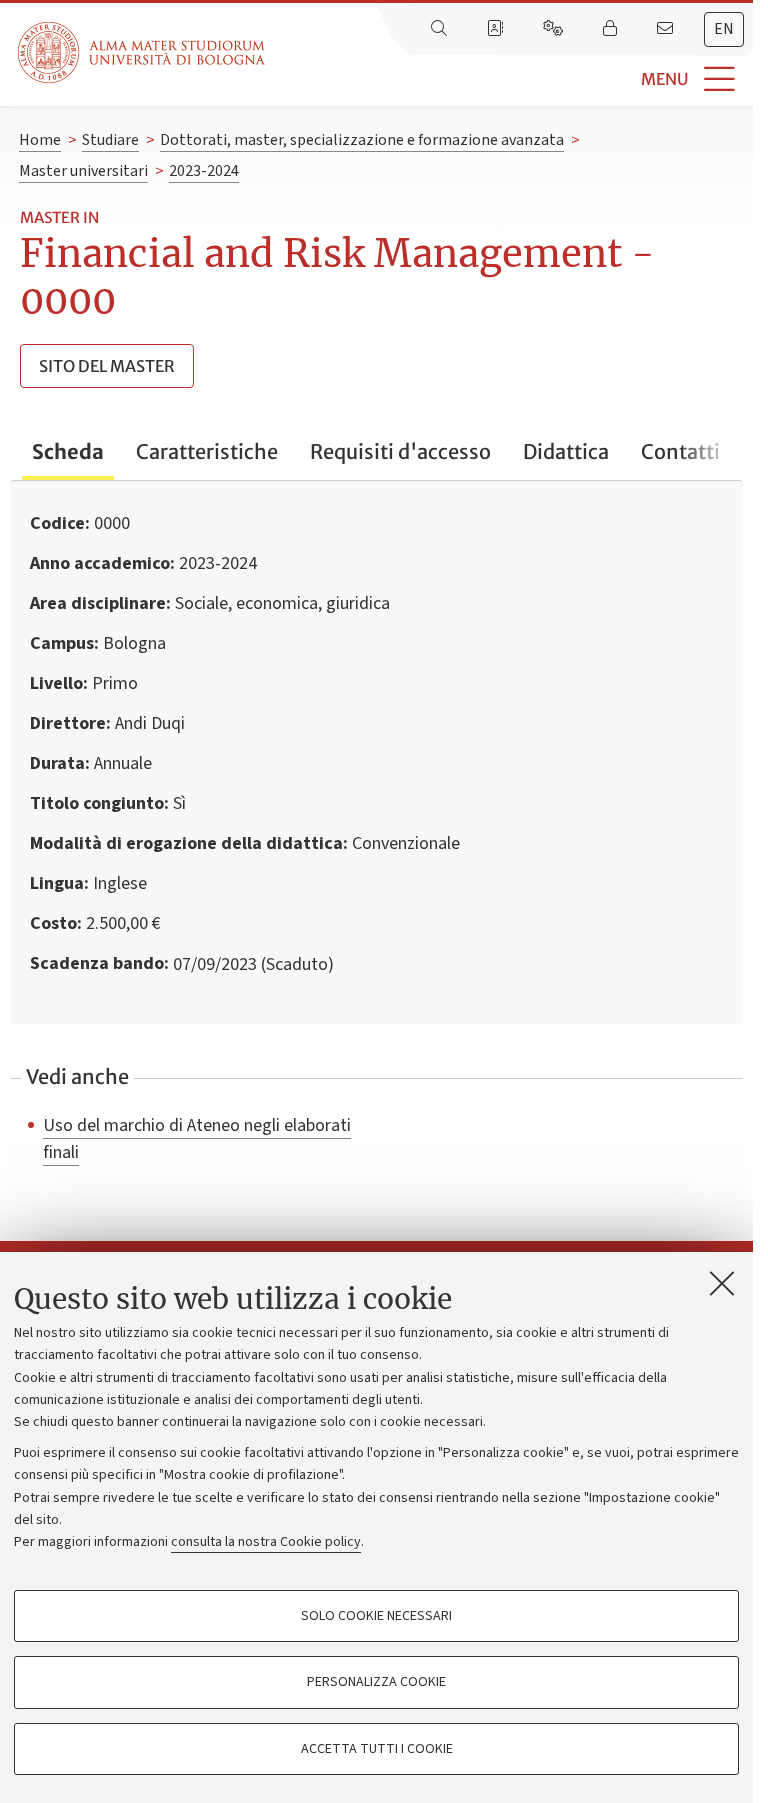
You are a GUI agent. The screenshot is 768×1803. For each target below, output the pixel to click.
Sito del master (107, 366)
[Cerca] (441, 29)
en (724, 29)
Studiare (110, 140)
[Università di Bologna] (143, 52)
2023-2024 (204, 171)
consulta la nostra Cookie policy (266, 1542)
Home (40, 140)
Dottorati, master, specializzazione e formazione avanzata (362, 140)
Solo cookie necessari (376, 1616)
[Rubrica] (497, 29)
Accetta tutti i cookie (377, 1749)
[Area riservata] (612, 29)
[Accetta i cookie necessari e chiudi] (722, 1283)
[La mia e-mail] (667, 29)
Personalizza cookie (376, 1682)
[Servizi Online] (555, 29)
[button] (509, 79)
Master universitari (83, 171)
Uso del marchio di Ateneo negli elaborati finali (197, 1138)
